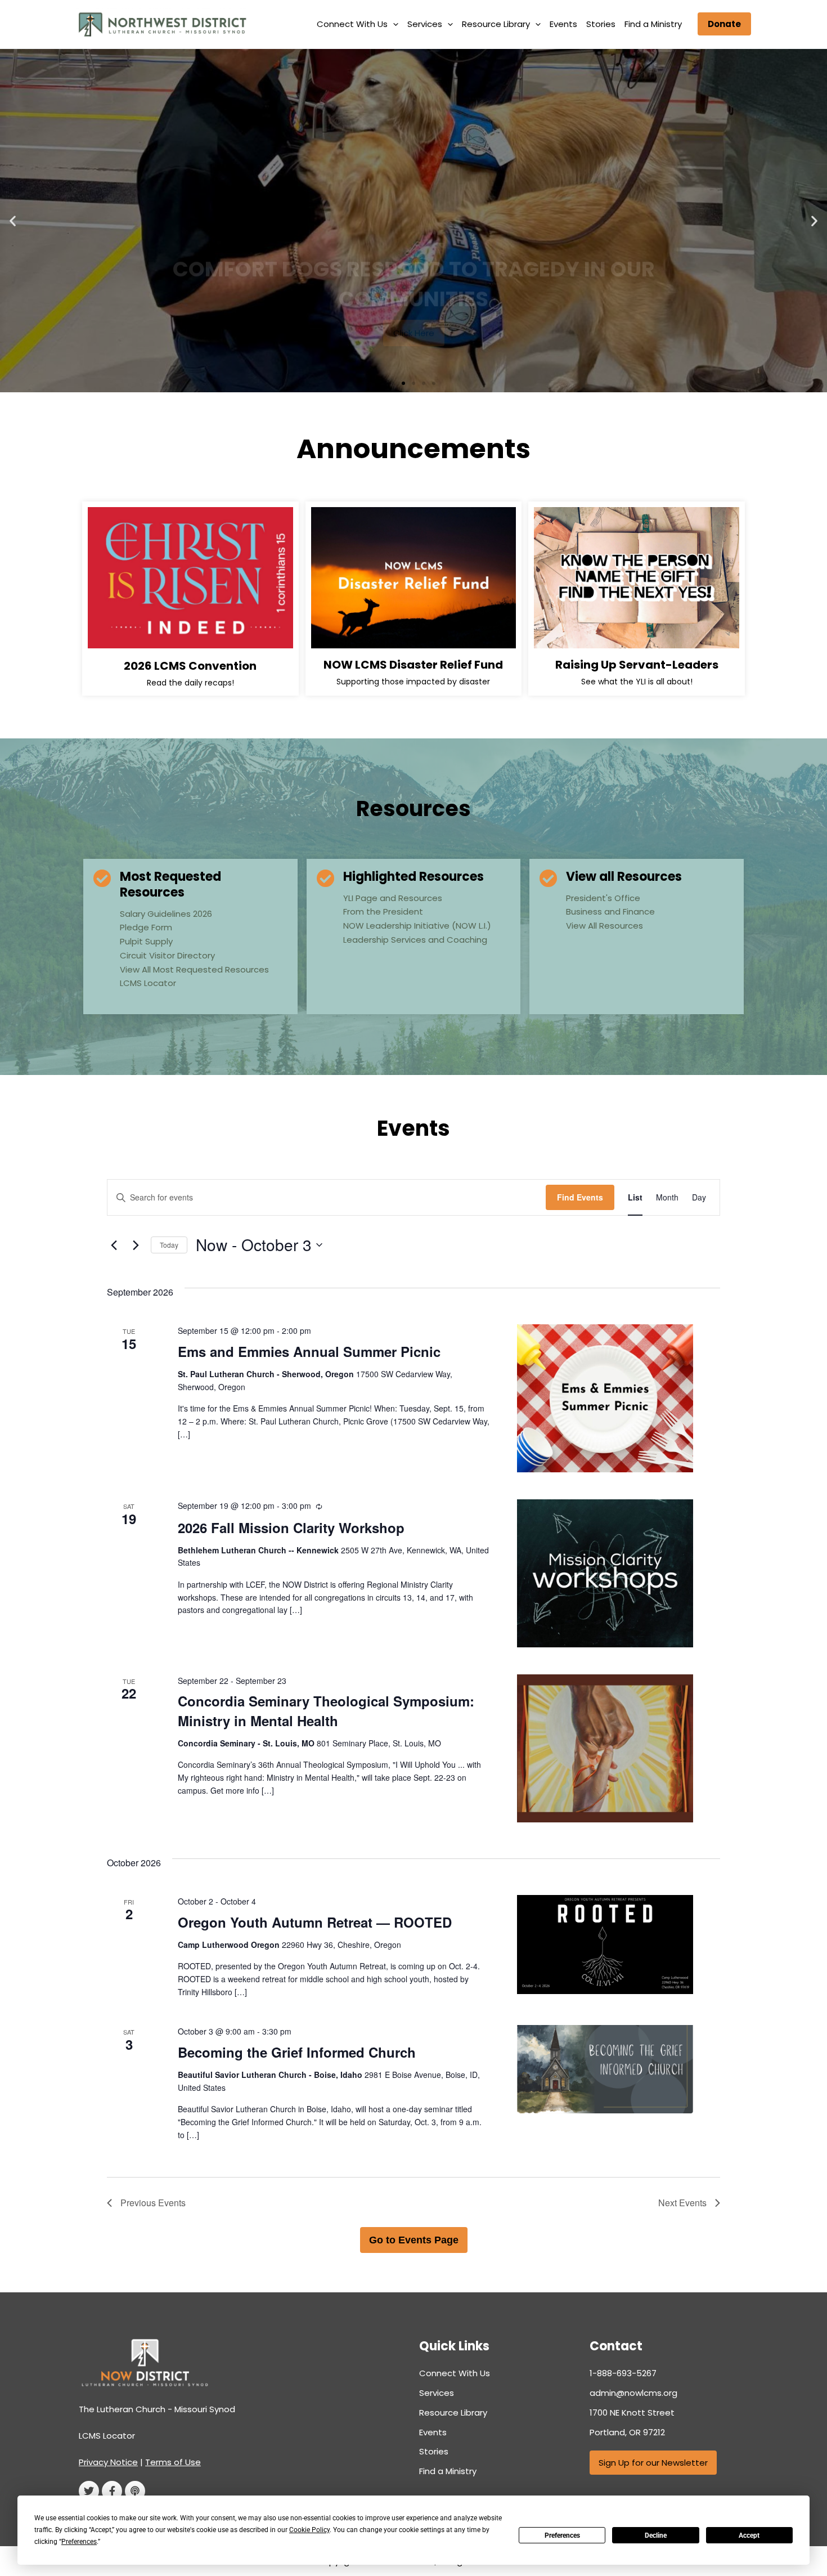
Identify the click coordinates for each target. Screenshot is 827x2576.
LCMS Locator (148, 983)
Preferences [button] (79, 2542)
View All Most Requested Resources (194, 969)
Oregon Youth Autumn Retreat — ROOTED (315, 1922)
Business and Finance (610, 911)
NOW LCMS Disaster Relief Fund (413, 665)
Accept (749, 2535)
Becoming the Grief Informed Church (297, 2052)
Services (425, 24)
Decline (656, 2535)
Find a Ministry (653, 24)
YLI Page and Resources (393, 898)
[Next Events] (136, 1245)
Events (563, 24)
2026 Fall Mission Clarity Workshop (291, 1527)
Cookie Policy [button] (309, 2530)
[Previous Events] (114, 1245)
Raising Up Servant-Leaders (637, 665)
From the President (383, 911)
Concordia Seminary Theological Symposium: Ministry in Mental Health (326, 1710)
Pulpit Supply (146, 941)
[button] (393, 24)
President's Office (603, 898)
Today (169, 1245)
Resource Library (496, 24)
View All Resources (604, 926)
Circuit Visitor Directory (167, 955)
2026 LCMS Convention (190, 666)
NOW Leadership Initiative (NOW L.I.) (417, 926)
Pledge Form (146, 927)
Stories (601, 24)
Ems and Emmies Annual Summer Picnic (309, 1351)
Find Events (580, 1197)
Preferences (562, 2535)
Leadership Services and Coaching (415, 940)
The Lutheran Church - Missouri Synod (157, 2409)
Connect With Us (352, 24)
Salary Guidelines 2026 (166, 914)
